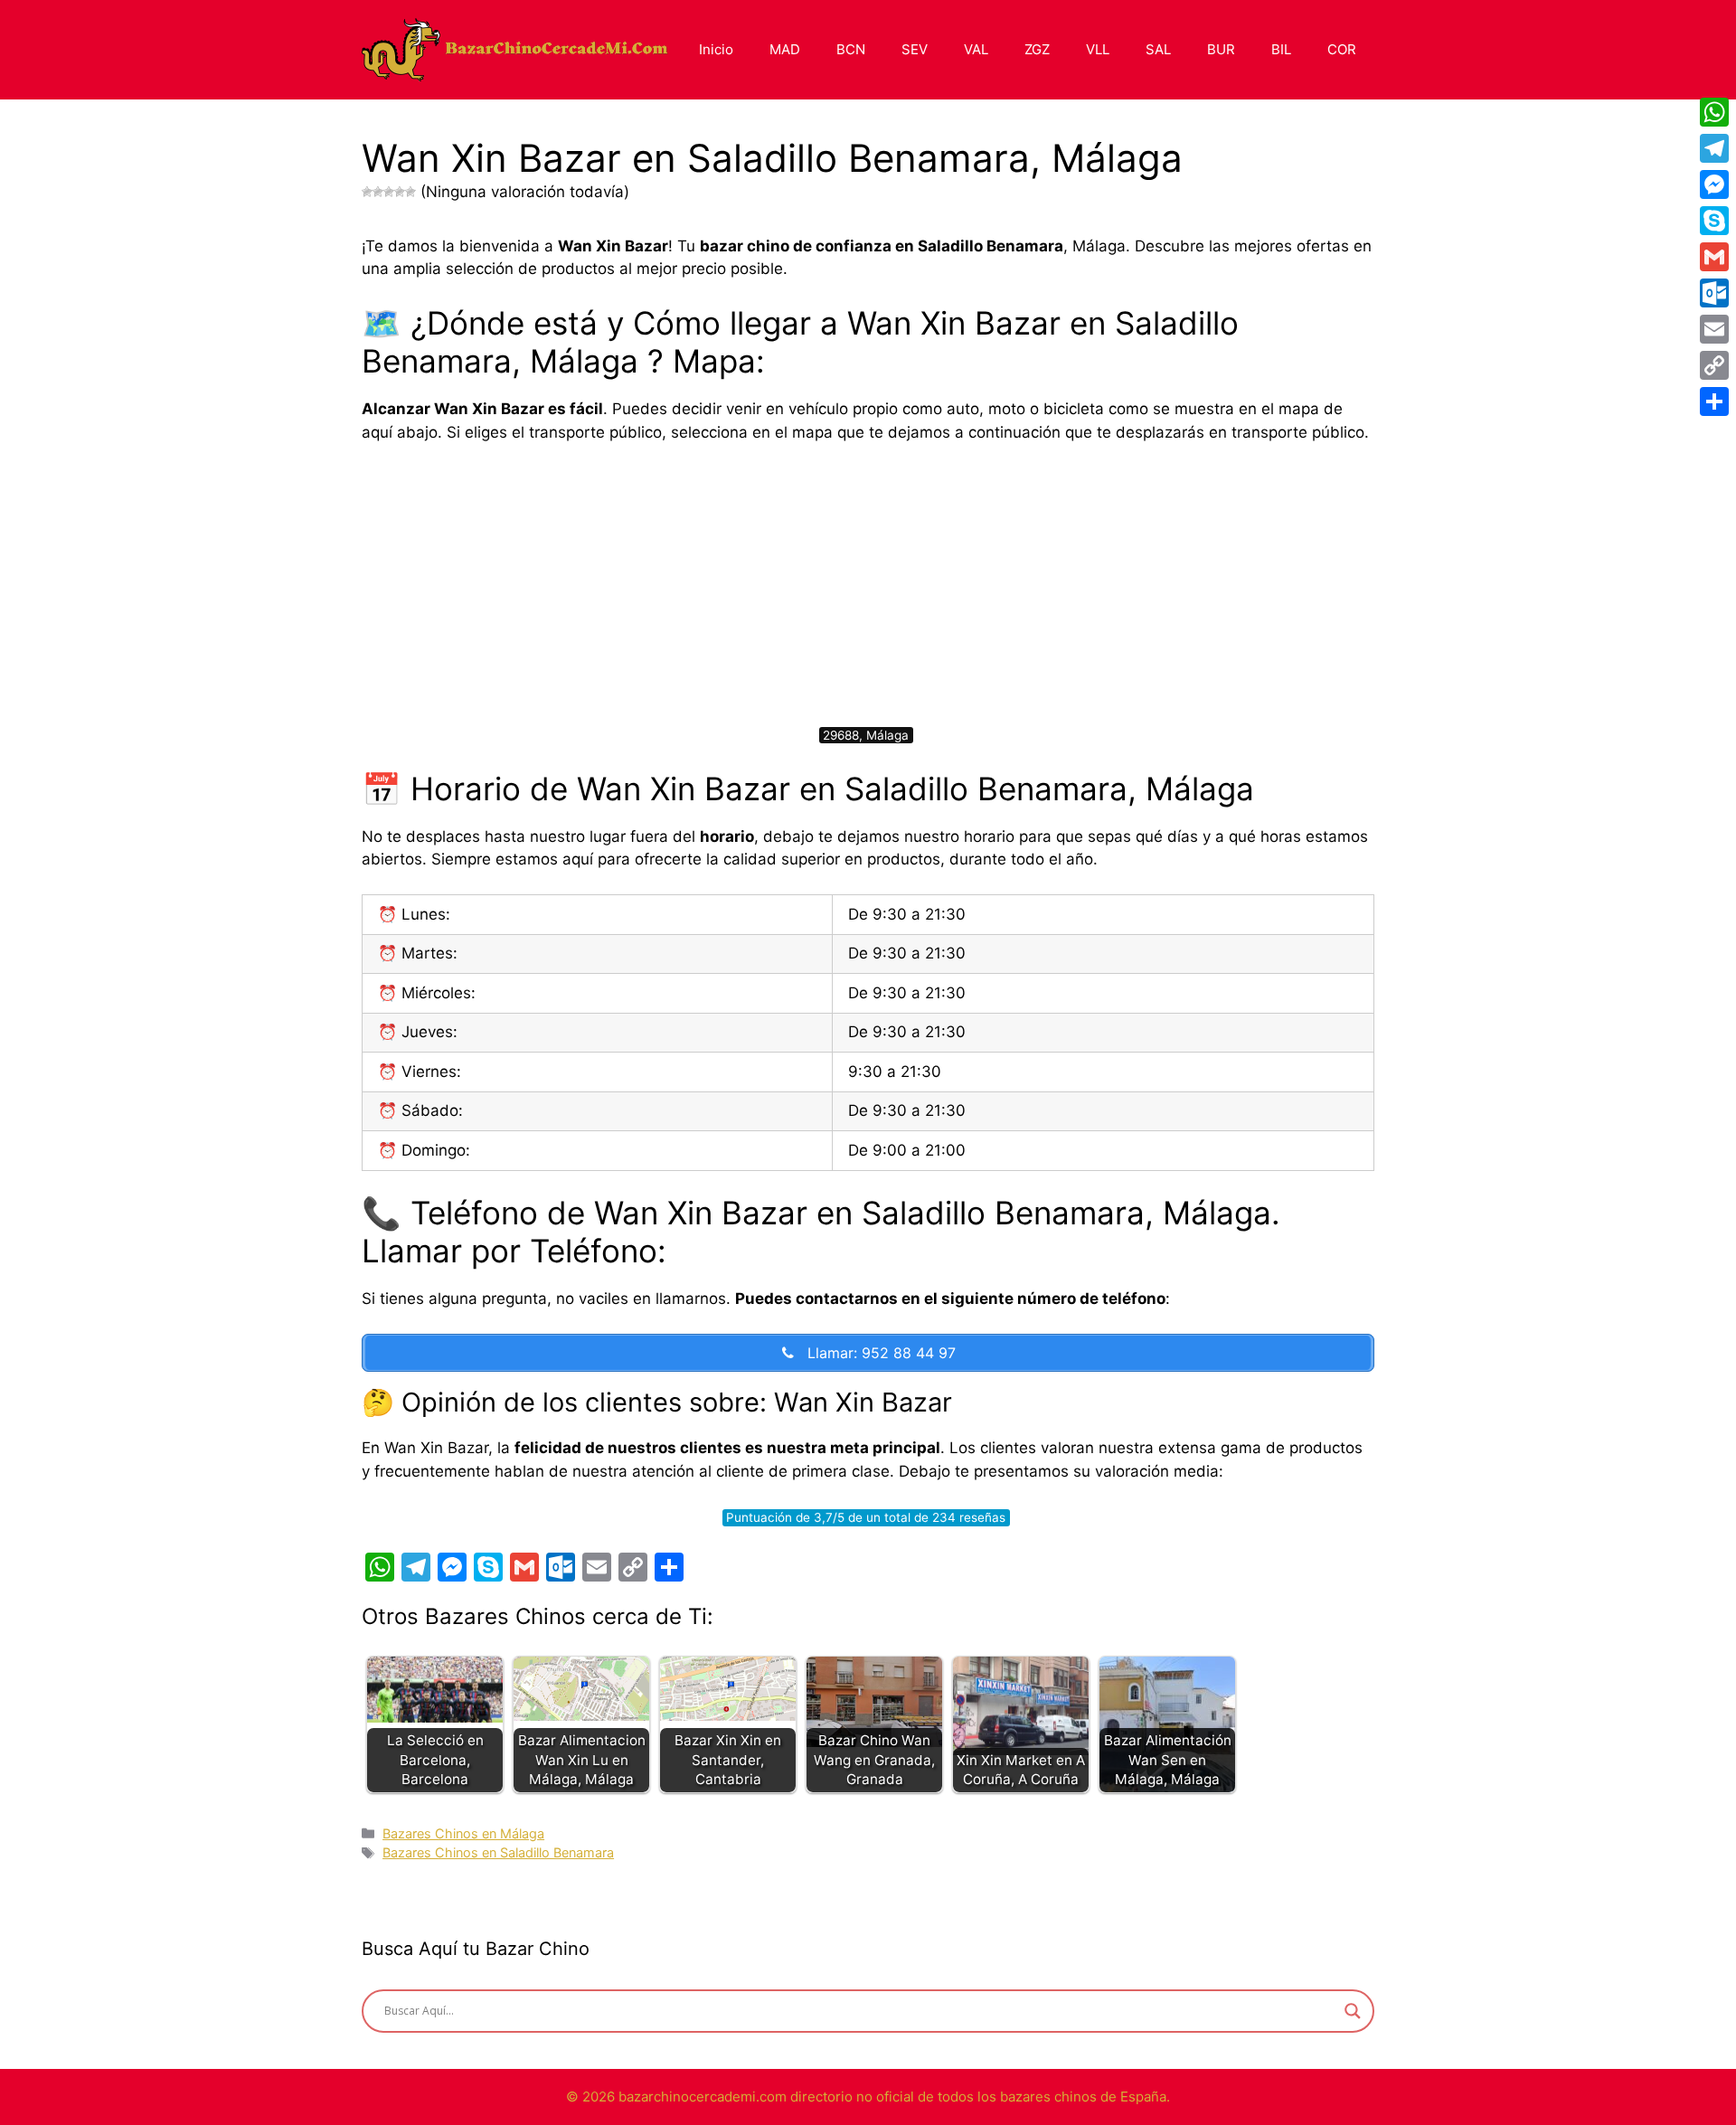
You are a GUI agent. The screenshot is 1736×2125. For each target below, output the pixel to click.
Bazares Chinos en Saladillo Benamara (498, 1852)
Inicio (716, 49)
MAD (785, 49)
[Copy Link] (1714, 365)
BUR (1221, 49)
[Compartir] (1714, 401)
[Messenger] (1714, 184)
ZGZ (1037, 49)
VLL (1098, 49)
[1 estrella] (367, 192)
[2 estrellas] (378, 192)
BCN (851, 49)
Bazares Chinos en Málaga (463, 1833)
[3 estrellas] (389, 192)
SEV (915, 49)
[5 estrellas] (410, 192)
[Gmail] (1714, 257)
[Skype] (1714, 221)
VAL (976, 49)
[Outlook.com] (1714, 293)
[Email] (1714, 329)
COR (1342, 49)
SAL (1158, 49)
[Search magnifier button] (1353, 2011)
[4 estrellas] (400, 192)
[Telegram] (1714, 148)
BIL (1281, 49)
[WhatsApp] (1714, 112)
